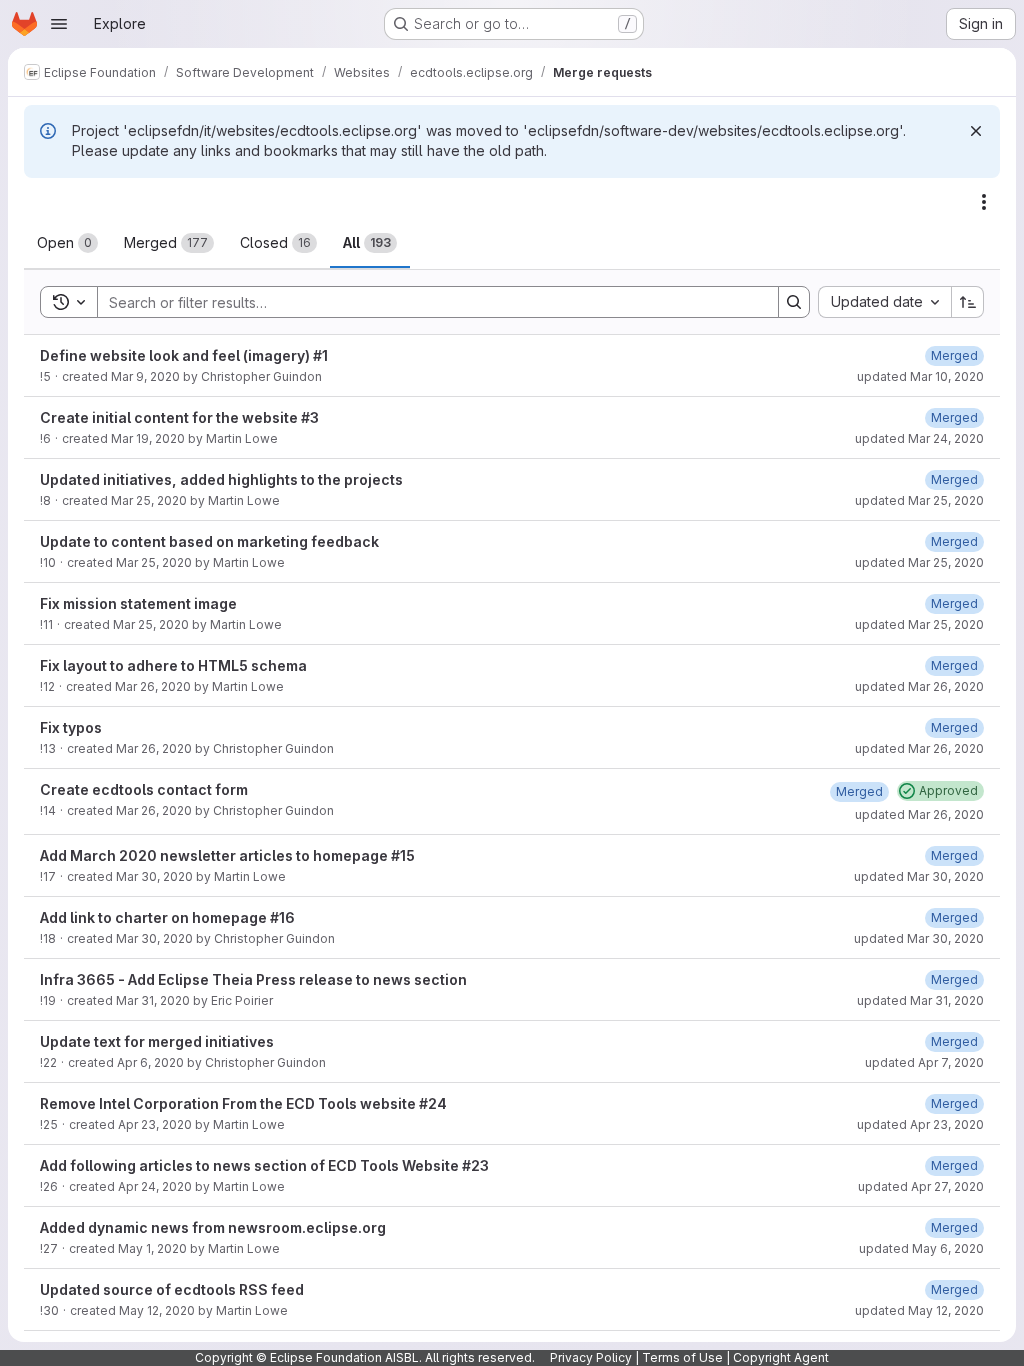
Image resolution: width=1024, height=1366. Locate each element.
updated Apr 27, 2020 (921, 1186)
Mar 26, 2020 (153, 686)
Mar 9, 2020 (145, 376)
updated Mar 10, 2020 (920, 376)
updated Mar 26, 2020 (919, 686)
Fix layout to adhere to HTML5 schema (173, 665)
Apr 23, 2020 (155, 1124)
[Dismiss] (976, 131)
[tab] (67, 243)
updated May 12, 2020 (919, 1310)
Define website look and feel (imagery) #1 (184, 355)
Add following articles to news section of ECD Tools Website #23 (264, 1165)
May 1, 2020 (152, 1248)
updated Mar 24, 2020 (919, 438)
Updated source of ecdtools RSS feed (172, 1289)
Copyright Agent (781, 1357)
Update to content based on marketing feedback (209, 541)
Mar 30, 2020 (154, 876)
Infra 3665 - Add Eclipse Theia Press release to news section (253, 979)
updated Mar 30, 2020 (919, 876)
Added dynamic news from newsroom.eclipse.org (213, 1227)
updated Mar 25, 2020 (919, 500)
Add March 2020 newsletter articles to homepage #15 (227, 855)
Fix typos (71, 727)
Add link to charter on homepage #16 (167, 917)
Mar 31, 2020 (153, 1000)
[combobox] (884, 302)
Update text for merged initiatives (157, 1041)
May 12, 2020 (157, 1310)
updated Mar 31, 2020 (920, 1000)
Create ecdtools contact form (144, 789)
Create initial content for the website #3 (179, 417)
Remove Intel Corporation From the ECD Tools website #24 (243, 1103)
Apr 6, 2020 (150, 1062)
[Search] (794, 302)
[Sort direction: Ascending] (968, 302)
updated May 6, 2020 (921, 1248)
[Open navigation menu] (59, 24)
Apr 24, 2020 (155, 1186)
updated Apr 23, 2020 (920, 1124)
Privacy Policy (591, 1357)
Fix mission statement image (138, 603)
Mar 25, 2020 (149, 500)
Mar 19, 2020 (148, 438)
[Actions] (984, 202)
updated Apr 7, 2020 (924, 1062)
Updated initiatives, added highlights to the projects (221, 479)
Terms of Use (682, 1357)
